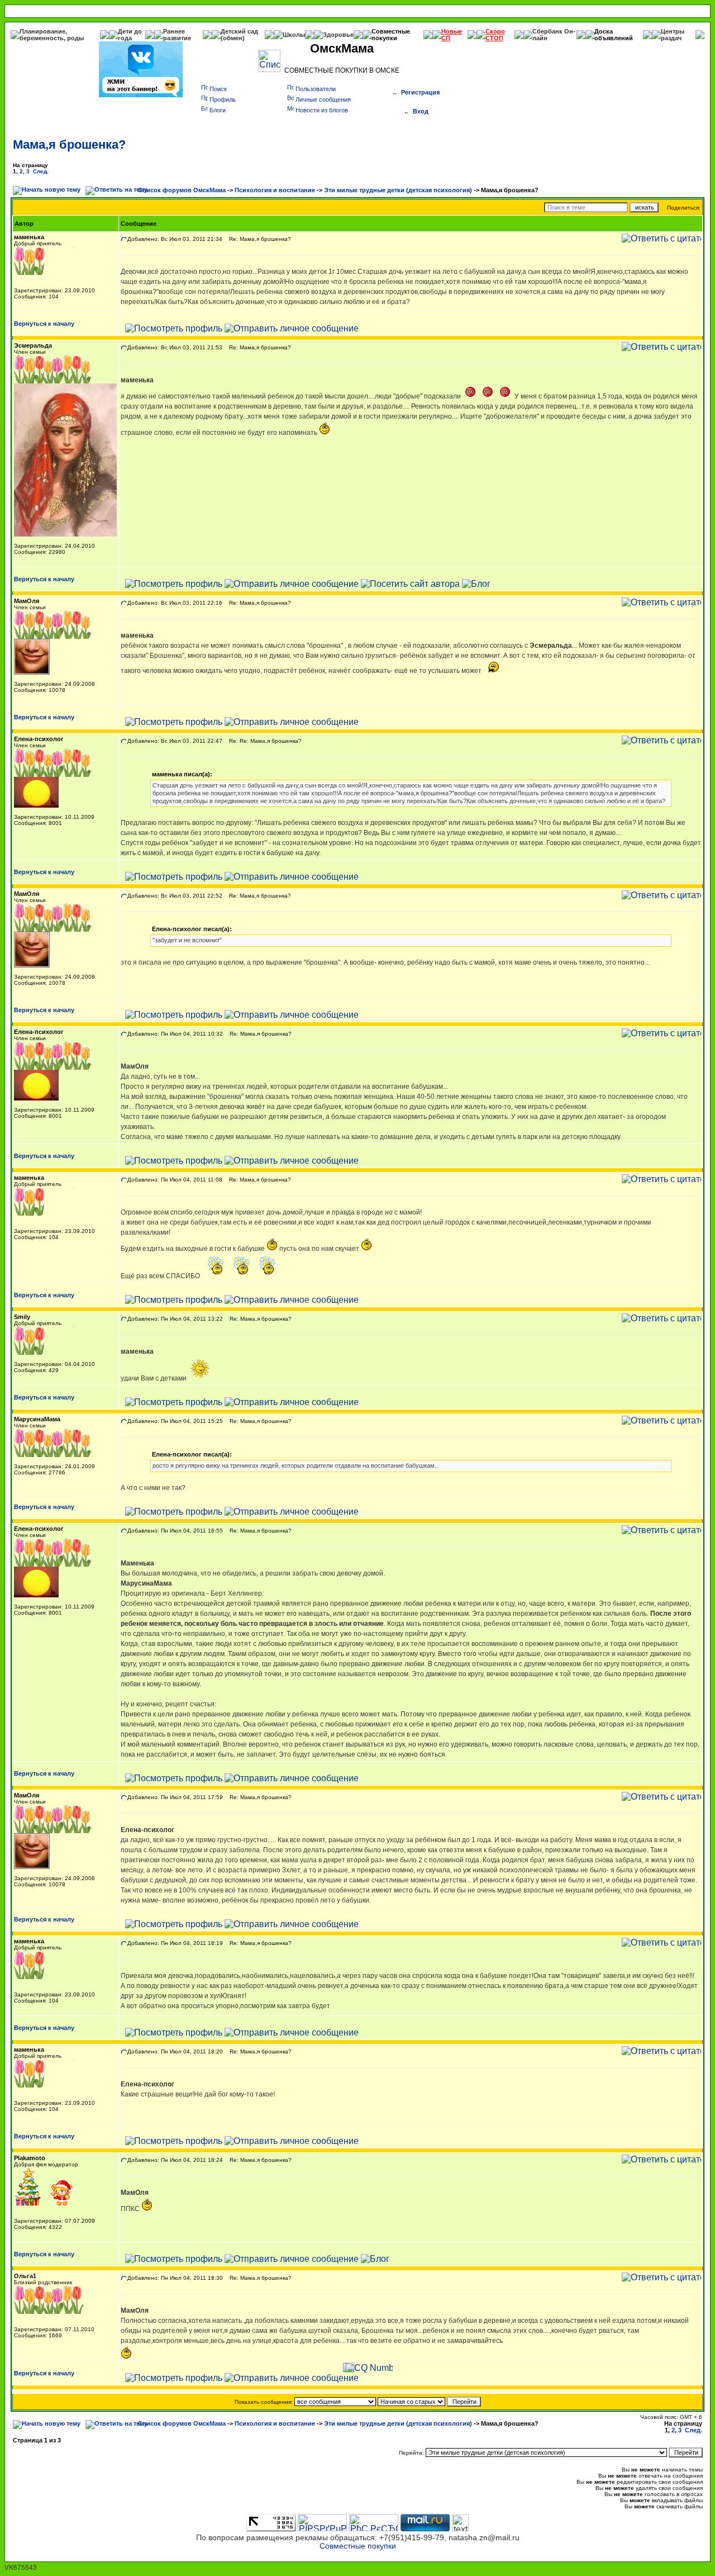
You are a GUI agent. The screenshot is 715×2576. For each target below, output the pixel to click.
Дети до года (130, 35)
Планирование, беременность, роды (52, 35)
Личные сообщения (323, 99)
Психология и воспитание (275, 190)
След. (41, 171)
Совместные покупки (391, 35)
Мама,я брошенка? (69, 144)
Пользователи (316, 89)
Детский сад (239, 31)
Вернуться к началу (44, 324)
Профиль (223, 99)
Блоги (218, 110)
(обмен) (233, 38)
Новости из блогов (322, 110)
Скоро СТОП (495, 35)
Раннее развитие (177, 35)
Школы (294, 35)
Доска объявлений (614, 35)
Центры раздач (673, 35)
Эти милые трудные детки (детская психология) (398, 190)
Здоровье (338, 35)
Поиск (218, 89)
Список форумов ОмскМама (182, 190)
